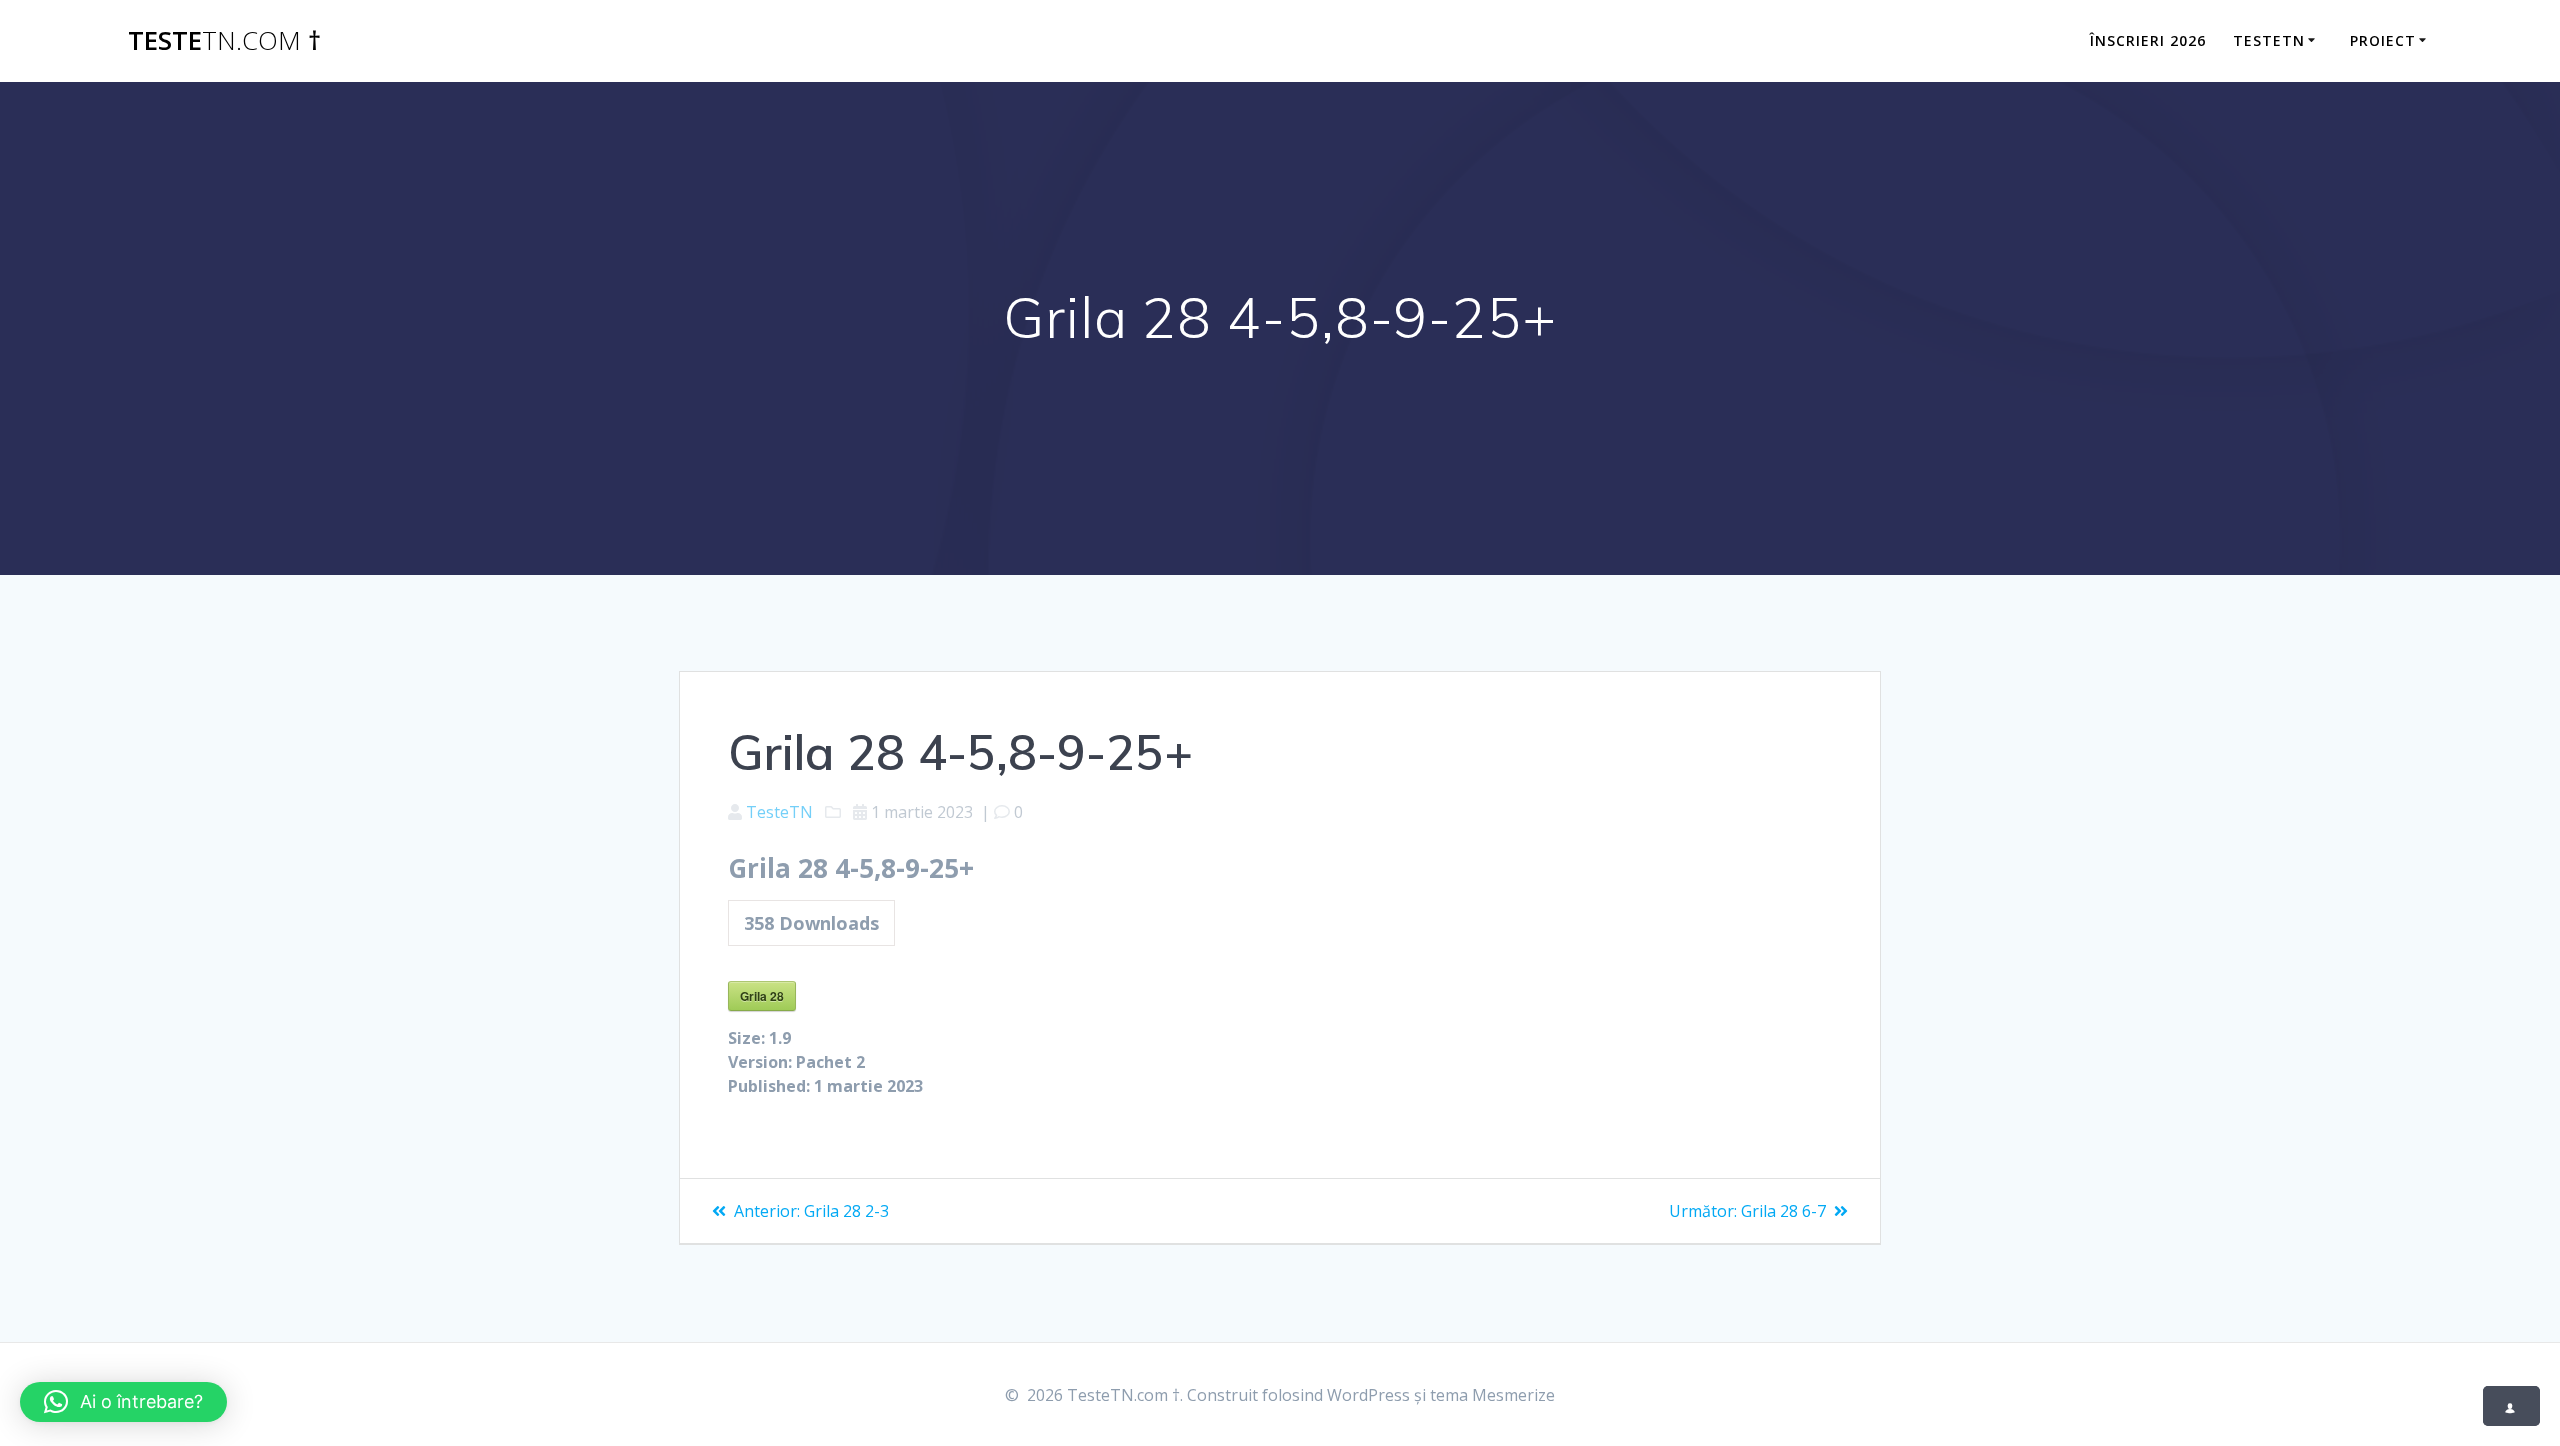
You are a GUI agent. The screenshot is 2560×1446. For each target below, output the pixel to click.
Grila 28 (762, 996)
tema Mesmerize (1492, 1395)
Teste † (224, 41)
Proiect (2383, 40)
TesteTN (2269, 40)
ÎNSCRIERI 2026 (2148, 40)
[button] (123, 1402)
